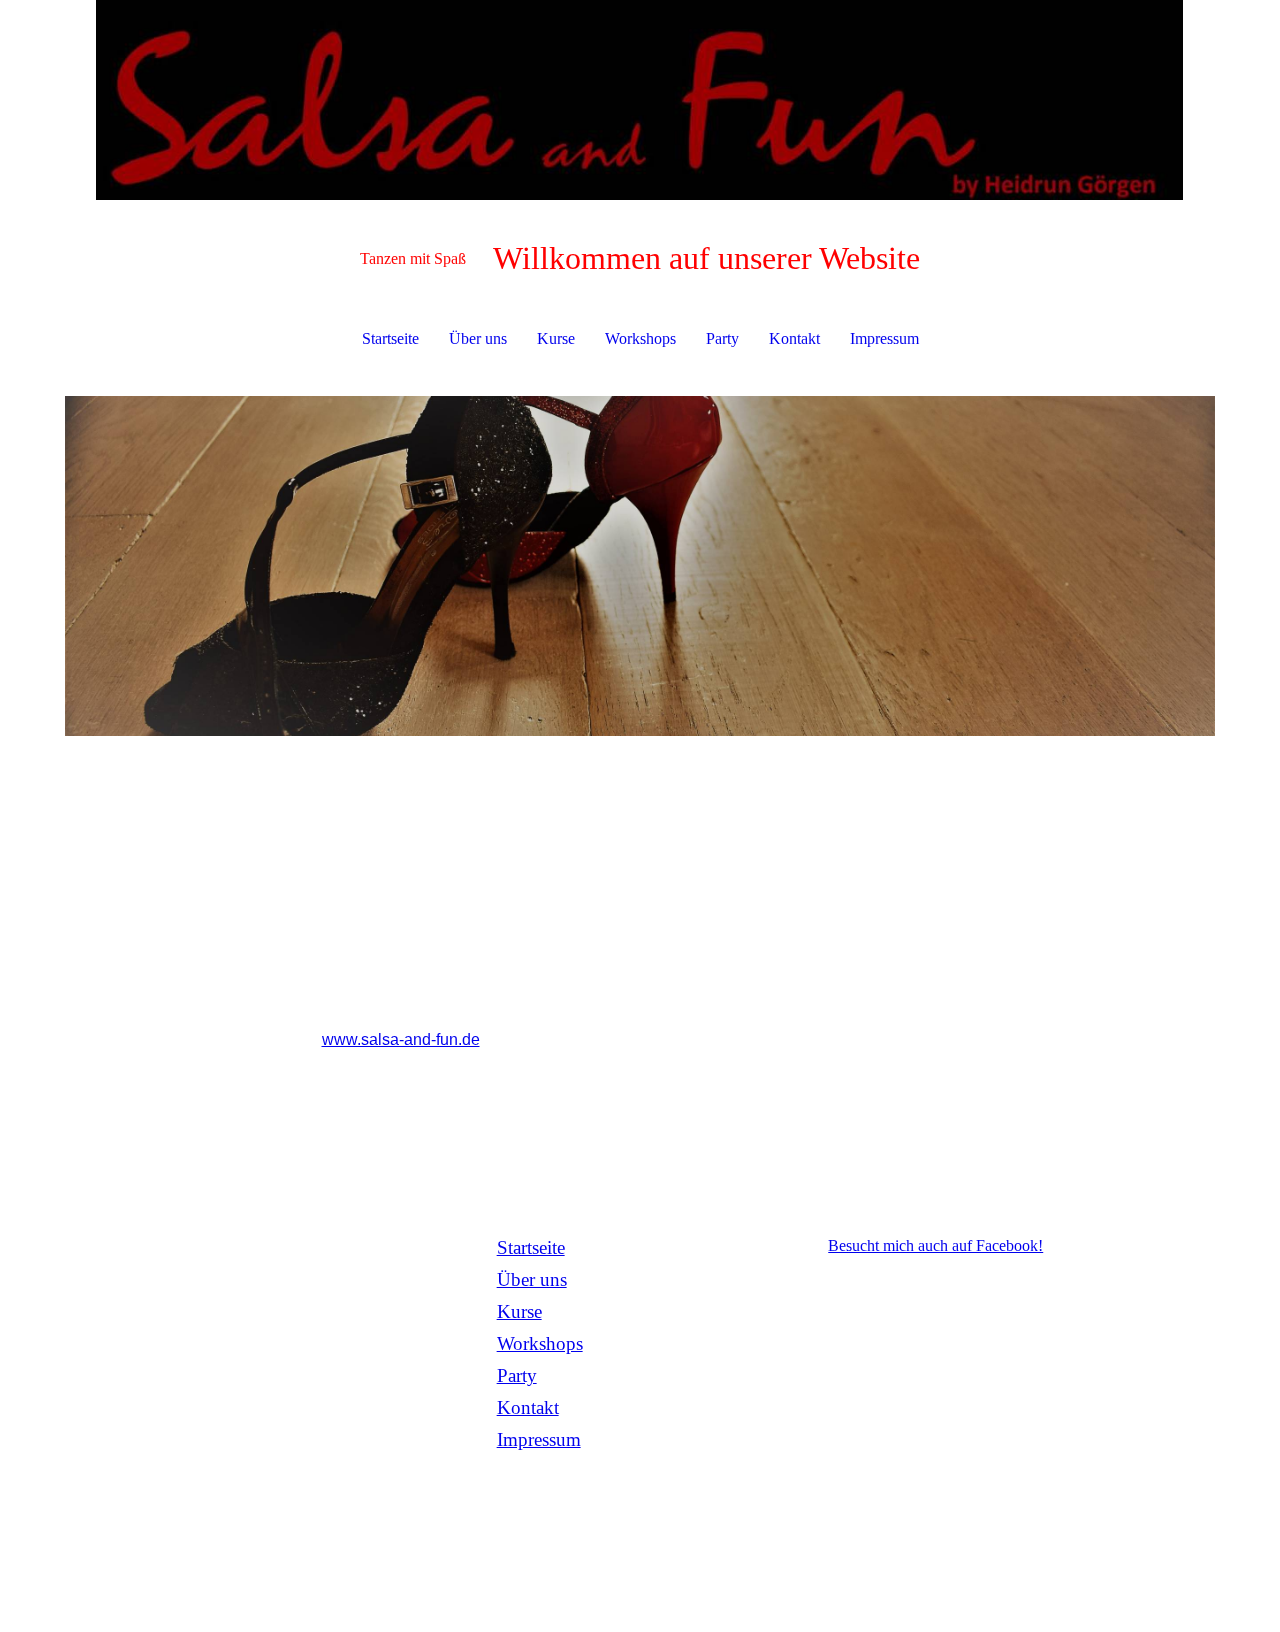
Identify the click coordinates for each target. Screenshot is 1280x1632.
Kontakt (794, 338)
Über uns (478, 338)
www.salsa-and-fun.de (401, 1039)
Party (722, 338)
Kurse (556, 338)
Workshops (640, 338)
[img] (640, 100)
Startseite (390, 338)
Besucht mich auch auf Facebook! (935, 1245)
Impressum (884, 338)
